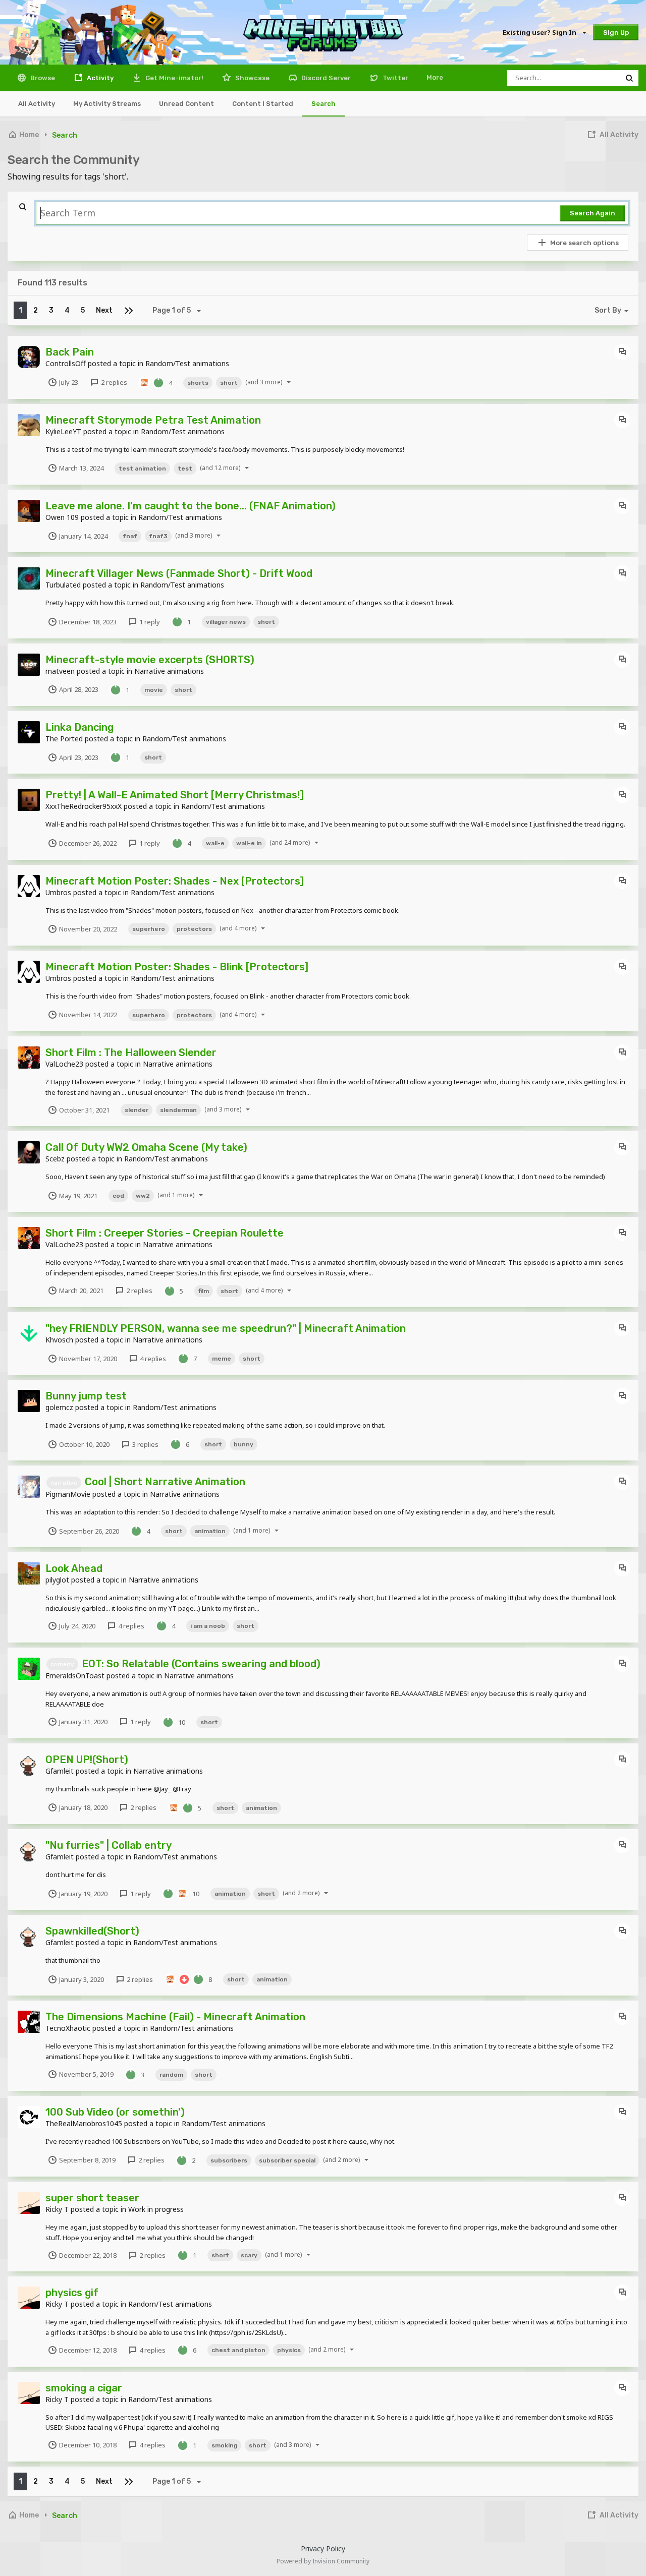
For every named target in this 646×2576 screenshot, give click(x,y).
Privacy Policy (323, 2549)
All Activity (37, 104)
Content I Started (263, 104)
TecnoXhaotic (68, 2028)
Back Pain (70, 352)
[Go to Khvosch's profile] (29, 1333)
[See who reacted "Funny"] (144, 382)
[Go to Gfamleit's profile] (29, 1765)
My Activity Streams (107, 104)
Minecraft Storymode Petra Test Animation (153, 420)
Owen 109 (62, 517)
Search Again (593, 213)
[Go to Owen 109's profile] (29, 511)
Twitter (395, 78)
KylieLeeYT (63, 431)
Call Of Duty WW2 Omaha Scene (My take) (146, 1147)
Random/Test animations (187, 363)
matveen (60, 671)
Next (104, 310)
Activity (99, 78)
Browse (42, 78)
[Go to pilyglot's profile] (29, 1573)
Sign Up (616, 33)
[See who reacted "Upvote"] (158, 382)
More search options (584, 243)
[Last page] (129, 310)
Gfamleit (60, 1771)
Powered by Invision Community (323, 2561)
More (435, 77)
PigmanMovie (68, 1494)
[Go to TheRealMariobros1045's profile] (29, 2117)
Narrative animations (169, 671)
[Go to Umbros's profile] (29, 886)
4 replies (152, 1359)
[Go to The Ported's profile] (29, 732)
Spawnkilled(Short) (92, 1931)
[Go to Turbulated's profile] (29, 578)
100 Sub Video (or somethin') (115, 2112)
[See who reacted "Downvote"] (184, 1979)
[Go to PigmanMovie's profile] (29, 1487)
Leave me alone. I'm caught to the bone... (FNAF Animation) (191, 506)
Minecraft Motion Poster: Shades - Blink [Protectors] (177, 967)
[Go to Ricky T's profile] (29, 2203)
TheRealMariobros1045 (84, 2123)
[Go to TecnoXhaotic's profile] (29, 2022)
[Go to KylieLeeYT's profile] (29, 425)
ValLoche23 (64, 1064)
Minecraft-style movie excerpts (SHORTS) (150, 660)
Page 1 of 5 (173, 310)
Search (324, 104)
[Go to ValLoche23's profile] (29, 1058)
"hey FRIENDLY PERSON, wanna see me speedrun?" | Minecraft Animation (226, 1328)
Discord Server (325, 78)
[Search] (629, 78)
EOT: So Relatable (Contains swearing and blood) (201, 1664)
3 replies (145, 1444)
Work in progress (156, 2209)
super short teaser (92, 2198)
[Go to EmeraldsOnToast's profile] (29, 1669)
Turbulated (63, 585)
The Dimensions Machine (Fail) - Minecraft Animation (175, 2017)
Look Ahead (74, 1568)
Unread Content (186, 104)
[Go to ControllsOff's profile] (29, 357)
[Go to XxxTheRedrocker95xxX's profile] (29, 800)
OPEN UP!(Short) (87, 1760)
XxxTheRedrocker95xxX (84, 806)
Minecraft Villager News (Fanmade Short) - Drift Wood (179, 573)
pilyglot (57, 1580)
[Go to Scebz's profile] (29, 1152)
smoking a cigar (84, 2388)
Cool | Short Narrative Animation (165, 1482)
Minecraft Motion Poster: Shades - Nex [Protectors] (175, 881)
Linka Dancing (79, 727)
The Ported (64, 739)
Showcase (252, 78)
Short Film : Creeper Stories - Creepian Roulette (165, 1233)
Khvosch (59, 1340)
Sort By (608, 310)
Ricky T (57, 2209)
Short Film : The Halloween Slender (131, 1052)
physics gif (72, 2293)
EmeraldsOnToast (75, 1676)
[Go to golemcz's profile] (29, 1401)
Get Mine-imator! (174, 78)
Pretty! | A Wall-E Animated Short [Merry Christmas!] (175, 795)
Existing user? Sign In (541, 32)
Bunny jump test (86, 1396)
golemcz (59, 1407)
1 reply (149, 622)
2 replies (113, 382)
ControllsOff (66, 363)
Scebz (55, 1159)
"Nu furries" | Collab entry (109, 1845)
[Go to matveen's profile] (29, 665)
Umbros (58, 892)
